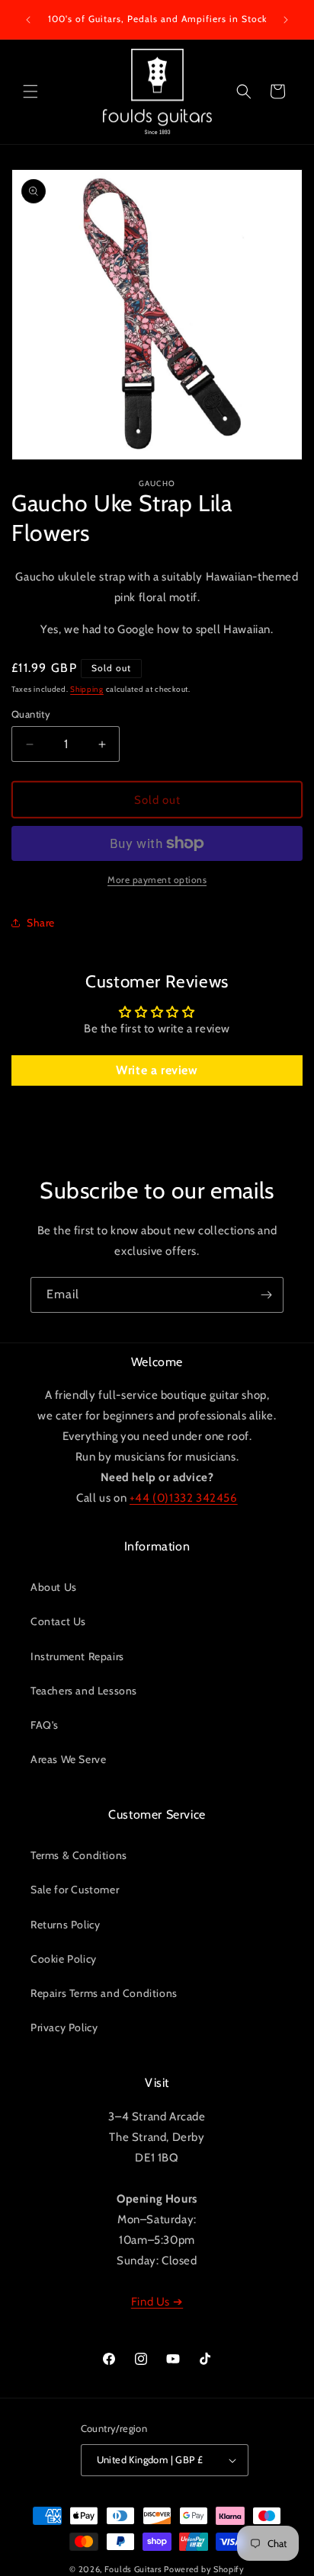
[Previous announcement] (28, 20)
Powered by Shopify (204, 2569)
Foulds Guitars (133, 2569)
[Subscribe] (266, 1295)
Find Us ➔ (157, 2302)
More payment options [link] (157, 880)
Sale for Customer (75, 1890)
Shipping (87, 689)
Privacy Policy (64, 2027)
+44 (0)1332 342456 (184, 1498)
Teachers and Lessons (84, 1691)
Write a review (157, 1070)
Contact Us (58, 1621)
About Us (54, 1587)
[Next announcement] (286, 20)
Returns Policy (65, 1925)
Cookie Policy (64, 1959)
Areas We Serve (68, 1759)
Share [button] (41, 923)
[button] (30, 91)
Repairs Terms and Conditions (104, 1993)
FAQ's (45, 1725)
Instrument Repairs (77, 1656)
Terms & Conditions (79, 1855)
